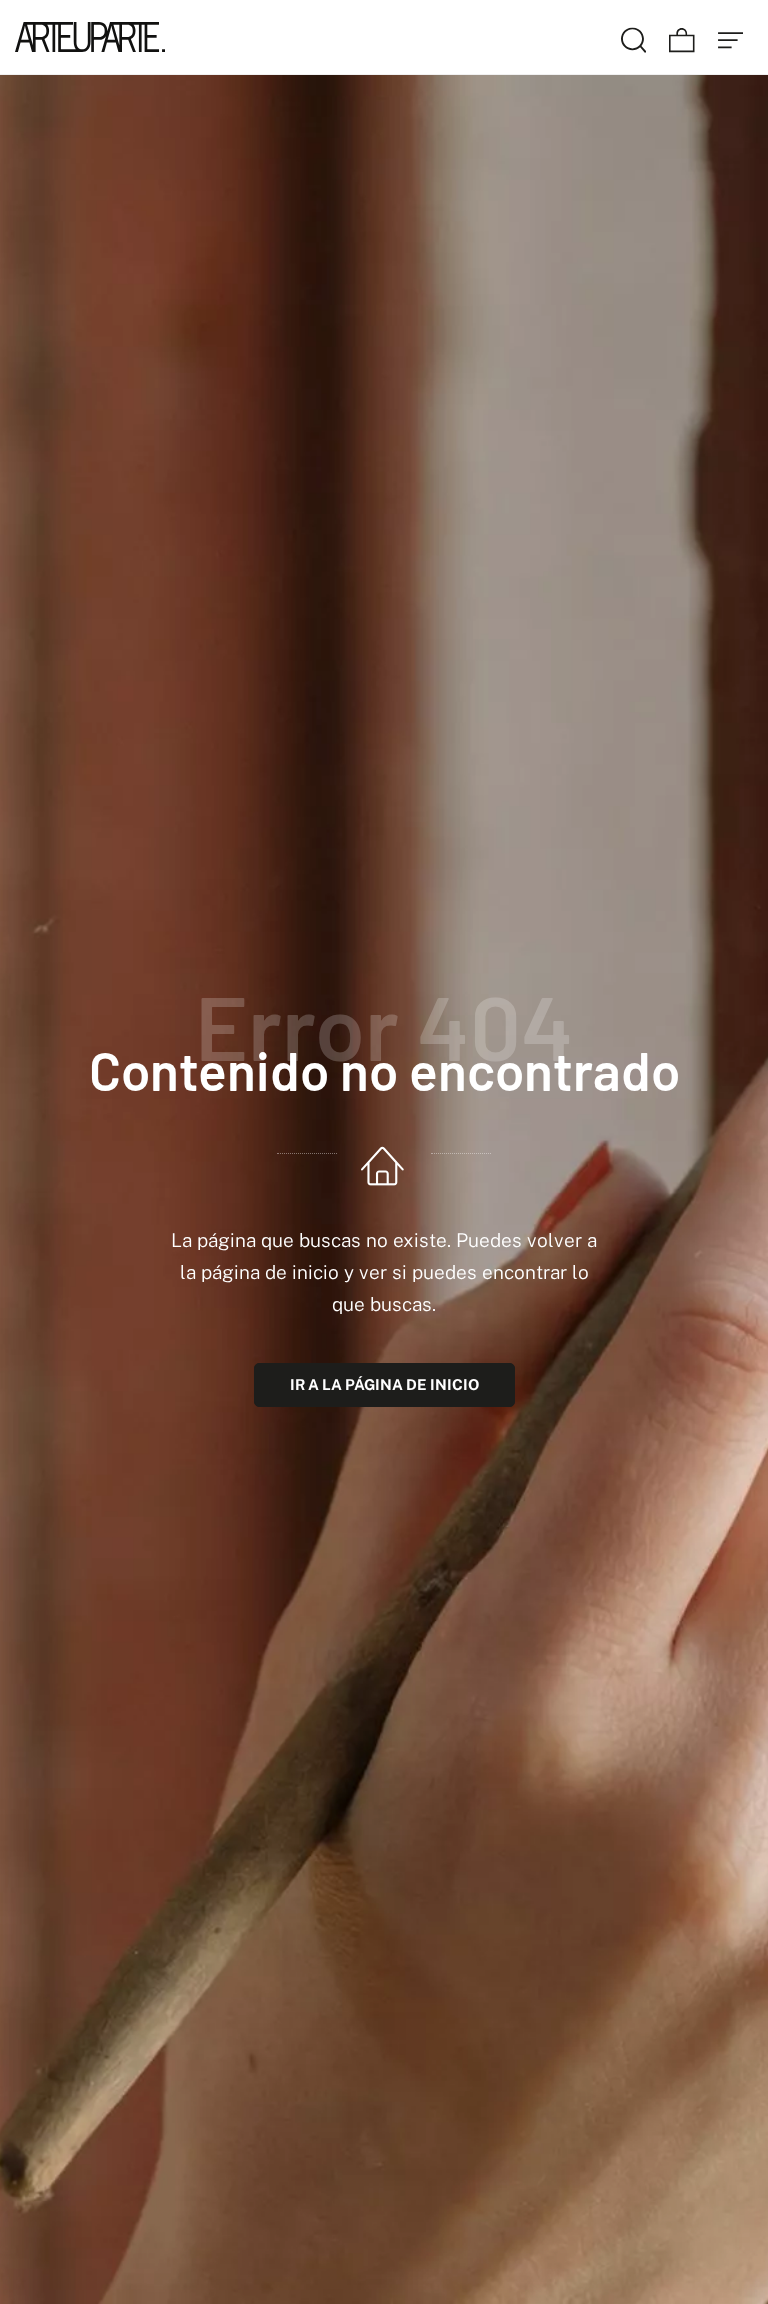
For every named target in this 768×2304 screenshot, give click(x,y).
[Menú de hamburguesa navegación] (731, 37)
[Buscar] (634, 37)
